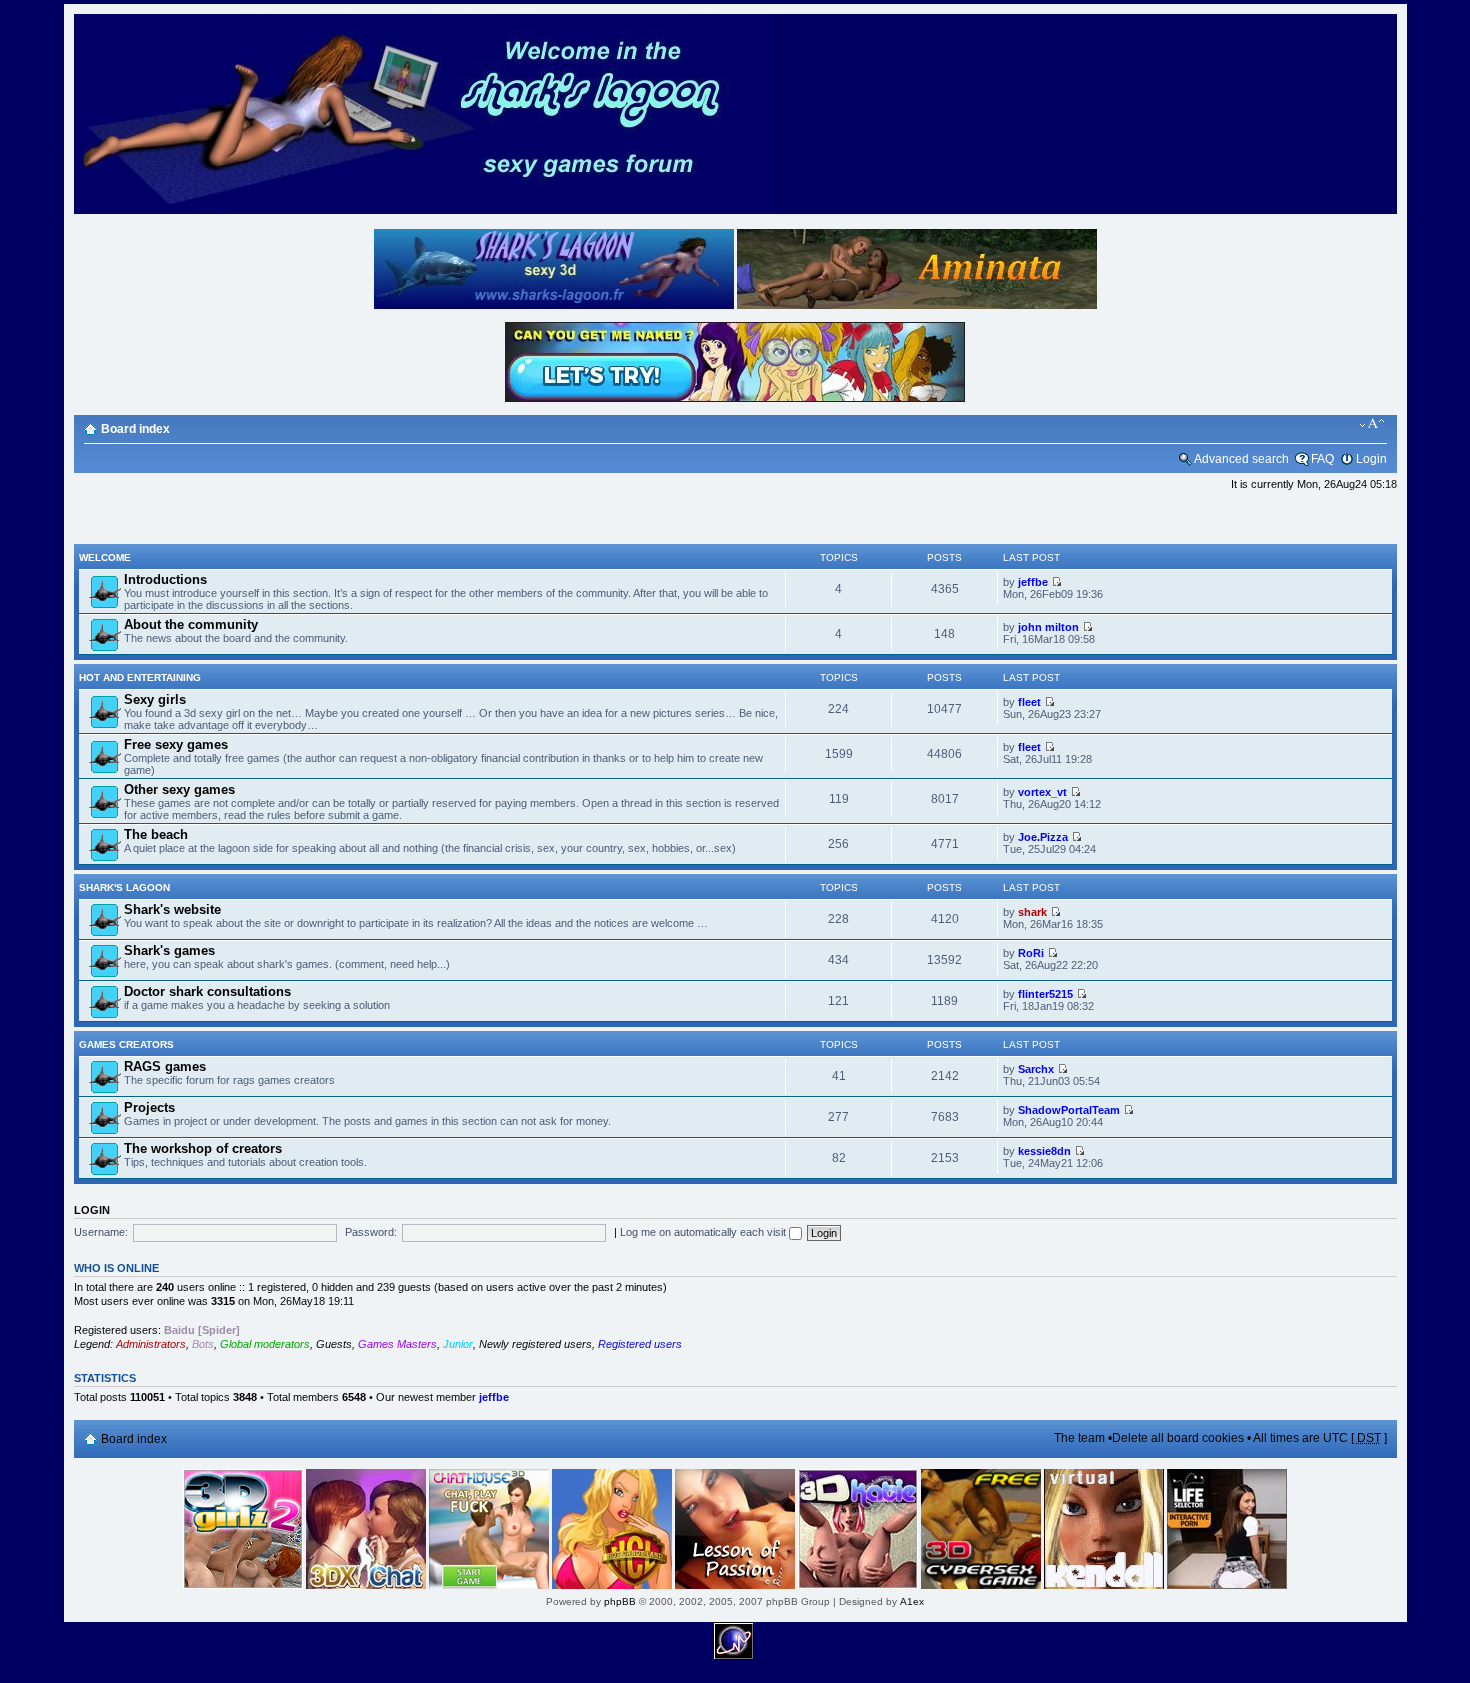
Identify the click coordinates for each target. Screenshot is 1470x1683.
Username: (101, 1232)
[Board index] (424, 210)
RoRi (1031, 953)
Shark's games (169, 950)
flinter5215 (1045, 994)
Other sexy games (179, 789)
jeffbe (1033, 582)
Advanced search (1241, 459)
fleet (1029, 702)
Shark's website (172, 909)
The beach (156, 834)
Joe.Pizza (1043, 837)
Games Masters (397, 1344)
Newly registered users (535, 1344)
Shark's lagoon (124, 887)
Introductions (165, 579)
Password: (371, 1232)
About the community (191, 624)
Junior (458, 1344)
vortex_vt (1042, 792)
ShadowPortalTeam (1069, 1110)
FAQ (1322, 459)
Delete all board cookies (1178, 1438)
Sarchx (1036, 1069)
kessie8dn (1044, 1151)
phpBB (620, 1601)
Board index (135, 429)
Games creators (126, 1044)
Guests (334, 1344)
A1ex (912, 1601)
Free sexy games (176, 744)
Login (1371, 459)
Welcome (105, 557)
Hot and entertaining (140, 677)
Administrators (151, 1344)
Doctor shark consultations (207, 991)
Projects (149, 1107)
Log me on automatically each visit (704, 1232)
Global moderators (265, 1344)
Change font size (1372, 424)
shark (1032, 912)
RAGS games (165, 1066)
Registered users (640, 1344)
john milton (1048, 627)
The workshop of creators (203, 1148)
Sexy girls (155, 699)
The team (1079, 1438)
